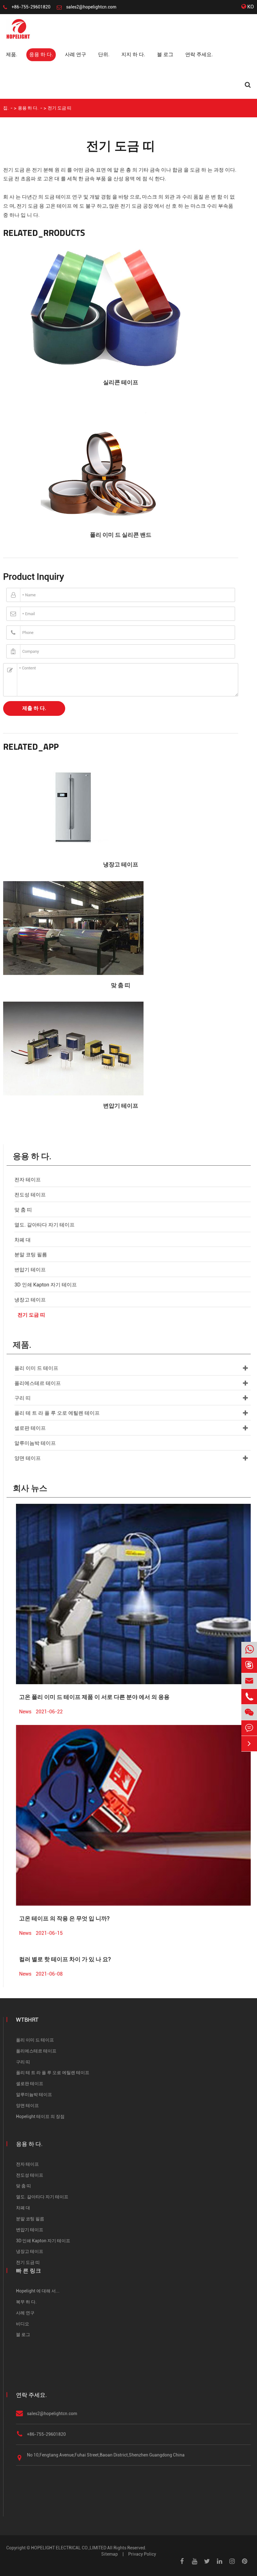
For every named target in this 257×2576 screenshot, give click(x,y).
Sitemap (110, 2554)
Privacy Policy (142, 2554)
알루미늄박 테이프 (35, 1443)
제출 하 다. (34, 708)
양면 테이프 (28, 1458)
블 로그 (165, 54)
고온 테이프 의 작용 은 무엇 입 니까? (64, 1918)
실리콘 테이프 (121, 382)
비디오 (23, 2324)
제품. (12, 54)
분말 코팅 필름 (31, 1255)
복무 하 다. (26, 2302)
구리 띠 (23, 1398)
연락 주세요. (199, 54)
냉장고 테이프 (121, 864)
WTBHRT (27, 2020)
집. (6, 108)
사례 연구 (76, 54)
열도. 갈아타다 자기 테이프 (45, 1225)
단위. (104, 54)
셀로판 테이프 (30, 1428)
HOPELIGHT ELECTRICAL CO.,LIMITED (69, 2548)
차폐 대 (23, 1240)
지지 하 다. (133, 54)
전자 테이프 (28, 1180)
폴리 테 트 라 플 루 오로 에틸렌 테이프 (57, 1413)
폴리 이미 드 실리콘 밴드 (121, 535)
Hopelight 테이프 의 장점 (40, 2116)
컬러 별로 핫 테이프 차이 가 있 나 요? (65, 1959)
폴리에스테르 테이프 (38, 1383)
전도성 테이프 (30, 1195)
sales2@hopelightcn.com (91, 7)
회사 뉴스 (30, 1488)
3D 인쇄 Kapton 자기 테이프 (46, 1285)
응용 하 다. (41, 54)
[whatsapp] (249, 1650)
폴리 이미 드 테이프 (36, 1368)
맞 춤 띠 (121, 985)
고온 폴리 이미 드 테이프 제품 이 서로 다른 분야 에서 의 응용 (94, 1697)
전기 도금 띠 (60, 108)
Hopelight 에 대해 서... (38, 2291)
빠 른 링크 (29, 2271)
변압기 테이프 (121, 1106)
